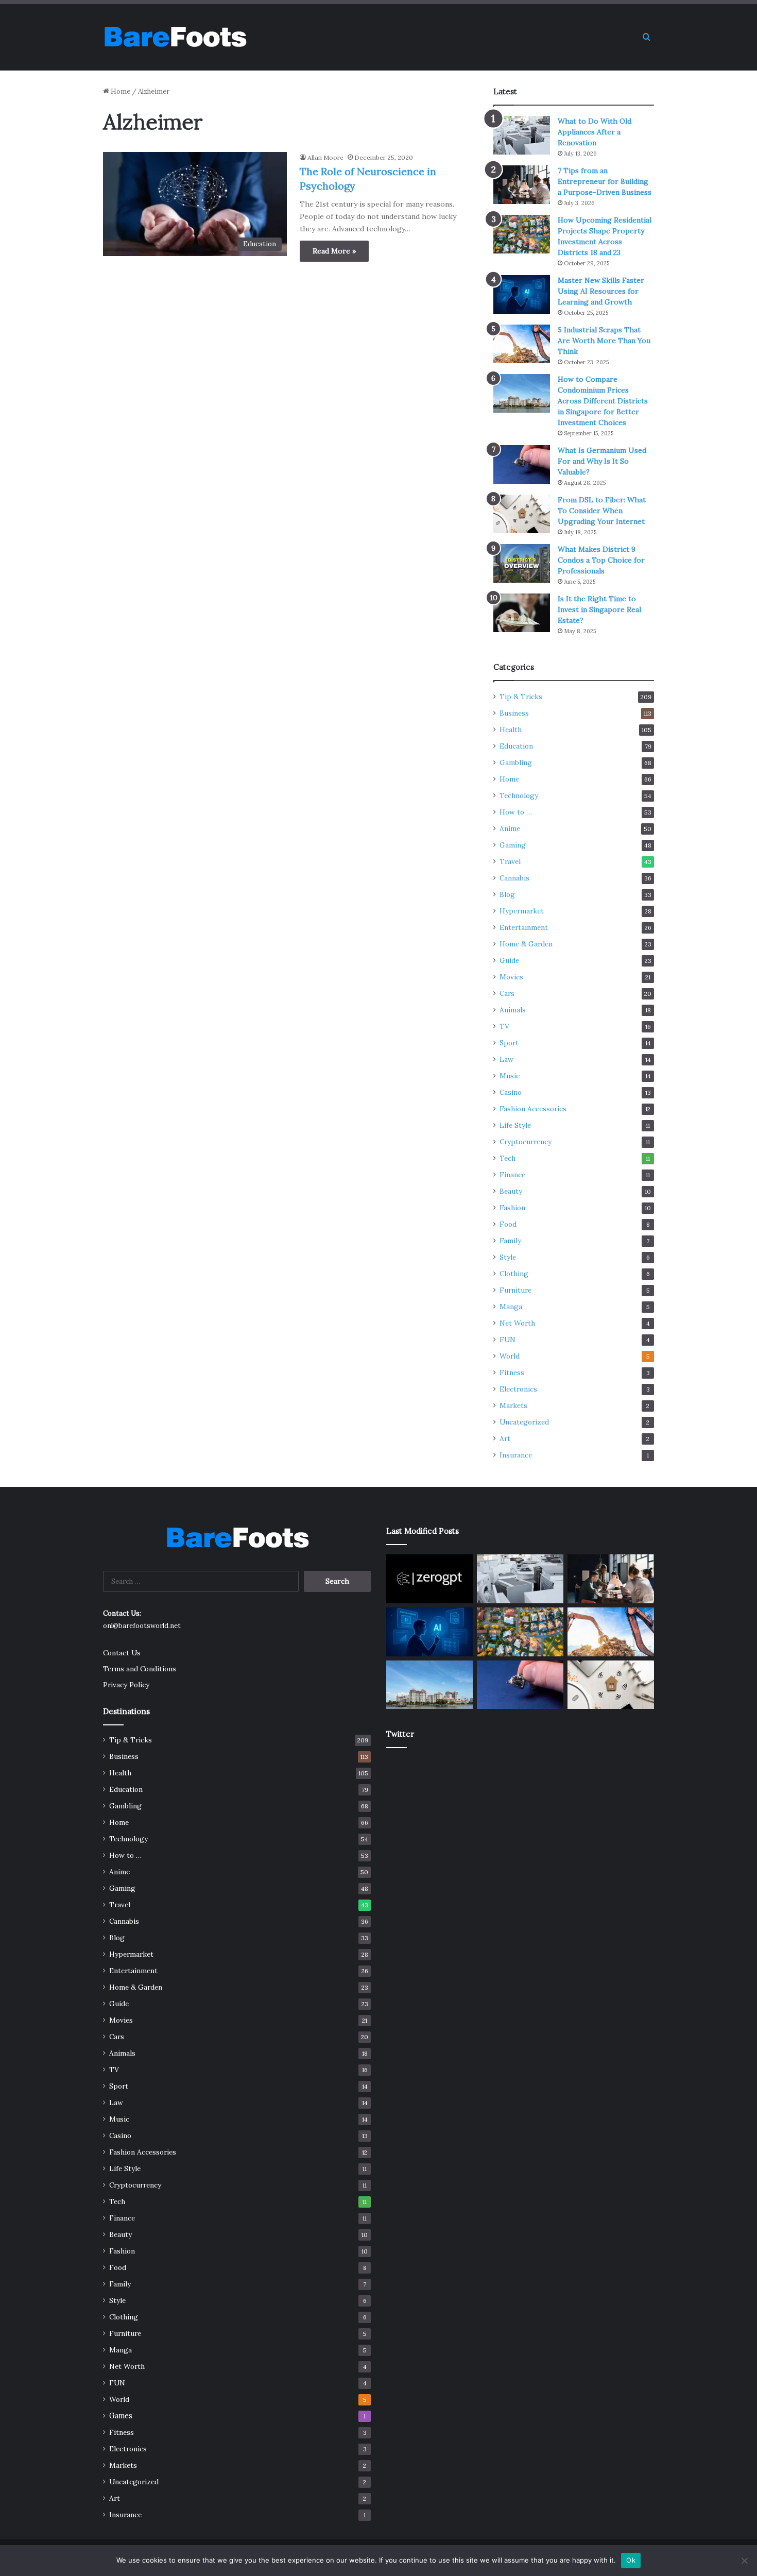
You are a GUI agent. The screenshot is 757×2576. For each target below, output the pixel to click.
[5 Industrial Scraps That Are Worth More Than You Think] (522, 344)
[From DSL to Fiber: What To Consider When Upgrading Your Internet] (522, 514)
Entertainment (524, 927)
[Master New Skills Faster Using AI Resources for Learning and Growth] (522, 294)
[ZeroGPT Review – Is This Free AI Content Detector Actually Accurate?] (429, 1579)
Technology (519, 795)
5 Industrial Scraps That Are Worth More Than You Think (604, 341)
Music (510, 1076)
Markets (513, 1405)
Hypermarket (522, 911)
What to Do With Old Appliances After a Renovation (595, 132)
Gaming (513, 845)
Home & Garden (526, 944)
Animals (513, 1010)
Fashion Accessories (533, 1109)
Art (505, 1438)
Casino (511, 1092)
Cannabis (514, 878)
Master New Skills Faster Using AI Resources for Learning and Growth (601, 291)
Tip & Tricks (521, 697)
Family (510, 1241)
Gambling (516, 762)
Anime (510, 828)
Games (121, 2416)
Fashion (512, 1208)
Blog (507, 894)
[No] (744, 2561)
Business (514, 713)
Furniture (515, 1290)
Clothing (514, 1274)
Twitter (400, 1734)
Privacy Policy (126, 1685)
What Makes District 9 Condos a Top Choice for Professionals (601, 560)
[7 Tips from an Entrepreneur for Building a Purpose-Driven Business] (522, 185)
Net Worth (517, 1323)
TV (504, 1026)
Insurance (516, 1455)
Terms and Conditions (140, 1669)
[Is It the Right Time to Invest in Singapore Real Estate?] (522, 613)
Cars (507, 993)
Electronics (518, 1389)
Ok (631, 2560)
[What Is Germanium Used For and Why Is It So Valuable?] (522, 464)
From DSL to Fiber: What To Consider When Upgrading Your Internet (602, 511)
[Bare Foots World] (175, 37)
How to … (516, 812)
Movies (511, 977)
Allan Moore (325, 157)
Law (506, 1059)
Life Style (515, 1125)
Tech (507, 1158)
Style (508, 1257)
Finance (512, 1175)
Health (511, 730)
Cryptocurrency (526, 1142)
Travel (510, 861)
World (510, 1356)
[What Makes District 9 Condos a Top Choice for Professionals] (522, 563)
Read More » (334, 251)
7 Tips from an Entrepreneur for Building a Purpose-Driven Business (605, 181)
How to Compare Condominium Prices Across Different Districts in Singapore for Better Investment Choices (603, 401)
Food (508, 1224)
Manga (511, 1307)
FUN (507, 1340)
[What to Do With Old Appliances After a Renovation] (522, 135)
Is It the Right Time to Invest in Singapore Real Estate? (599, 609)
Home (120, 91)
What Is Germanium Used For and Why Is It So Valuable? (602, 461)
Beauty (511, 1191)
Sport (509, 1043)
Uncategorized (524, 1422)
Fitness (512, 1372)
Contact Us (122, 1653)
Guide (509, 960)
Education (516, 746)
